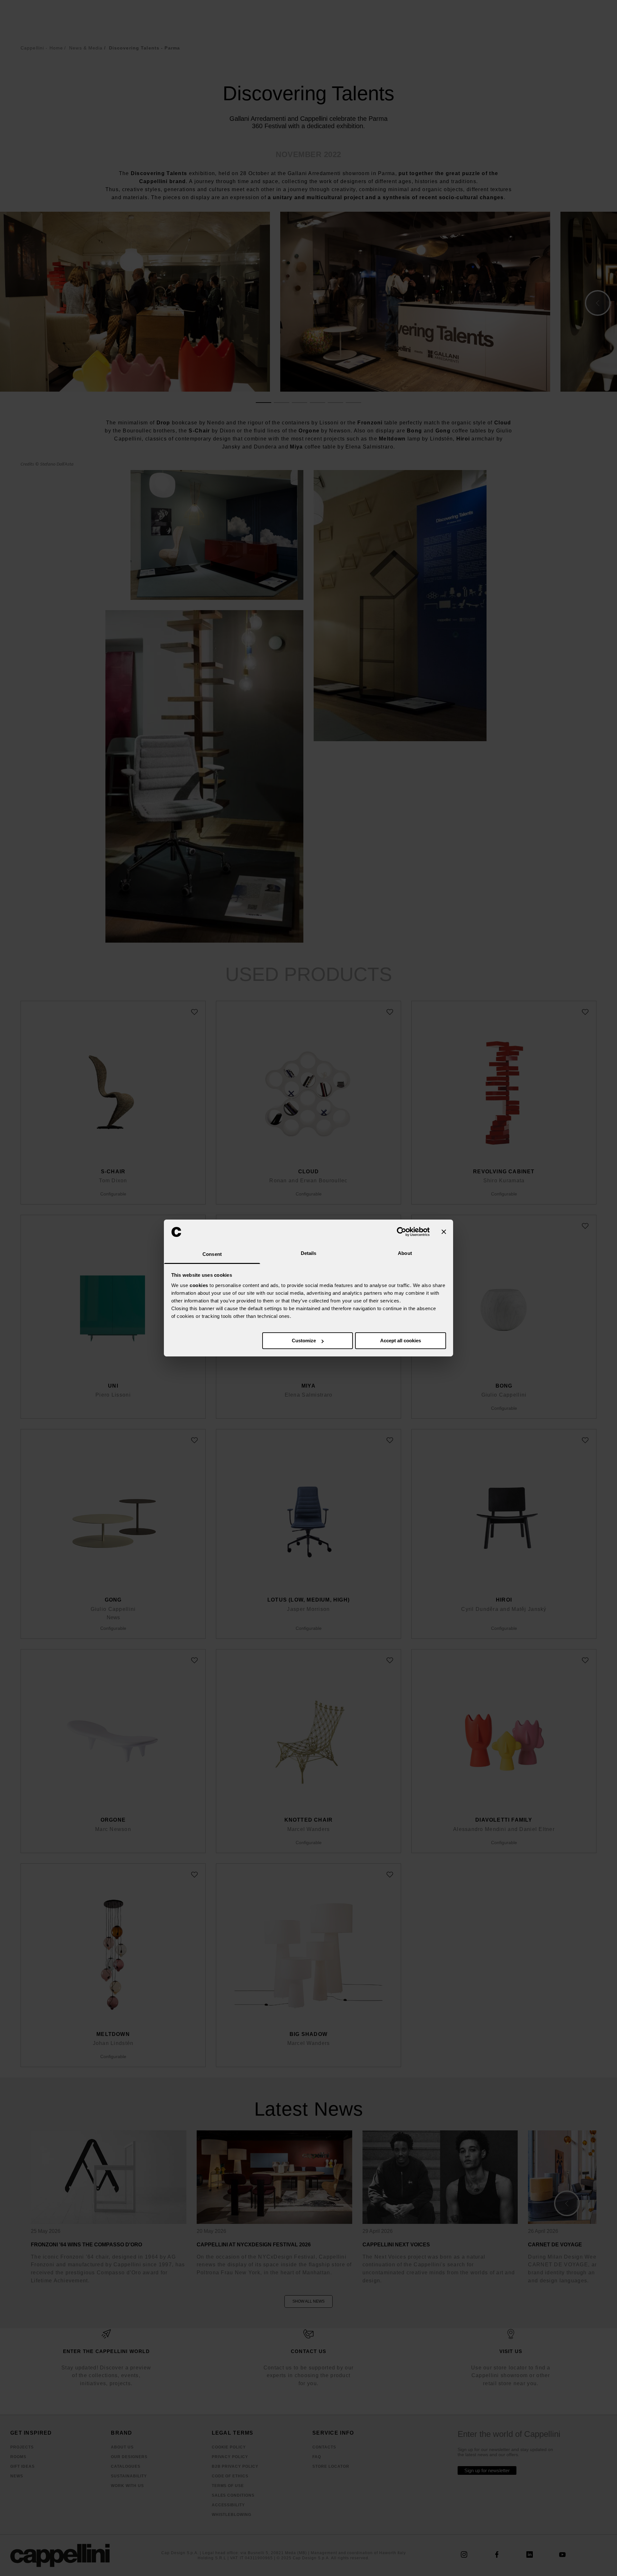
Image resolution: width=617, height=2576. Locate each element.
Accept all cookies (401, 1341)
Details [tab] (309, 1253)
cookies (199, 1285)
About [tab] (405, 1253)
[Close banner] (444, 1232)
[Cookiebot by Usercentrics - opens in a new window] (402, 1232)
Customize (304, 1341)
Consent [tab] (212, 1254)
